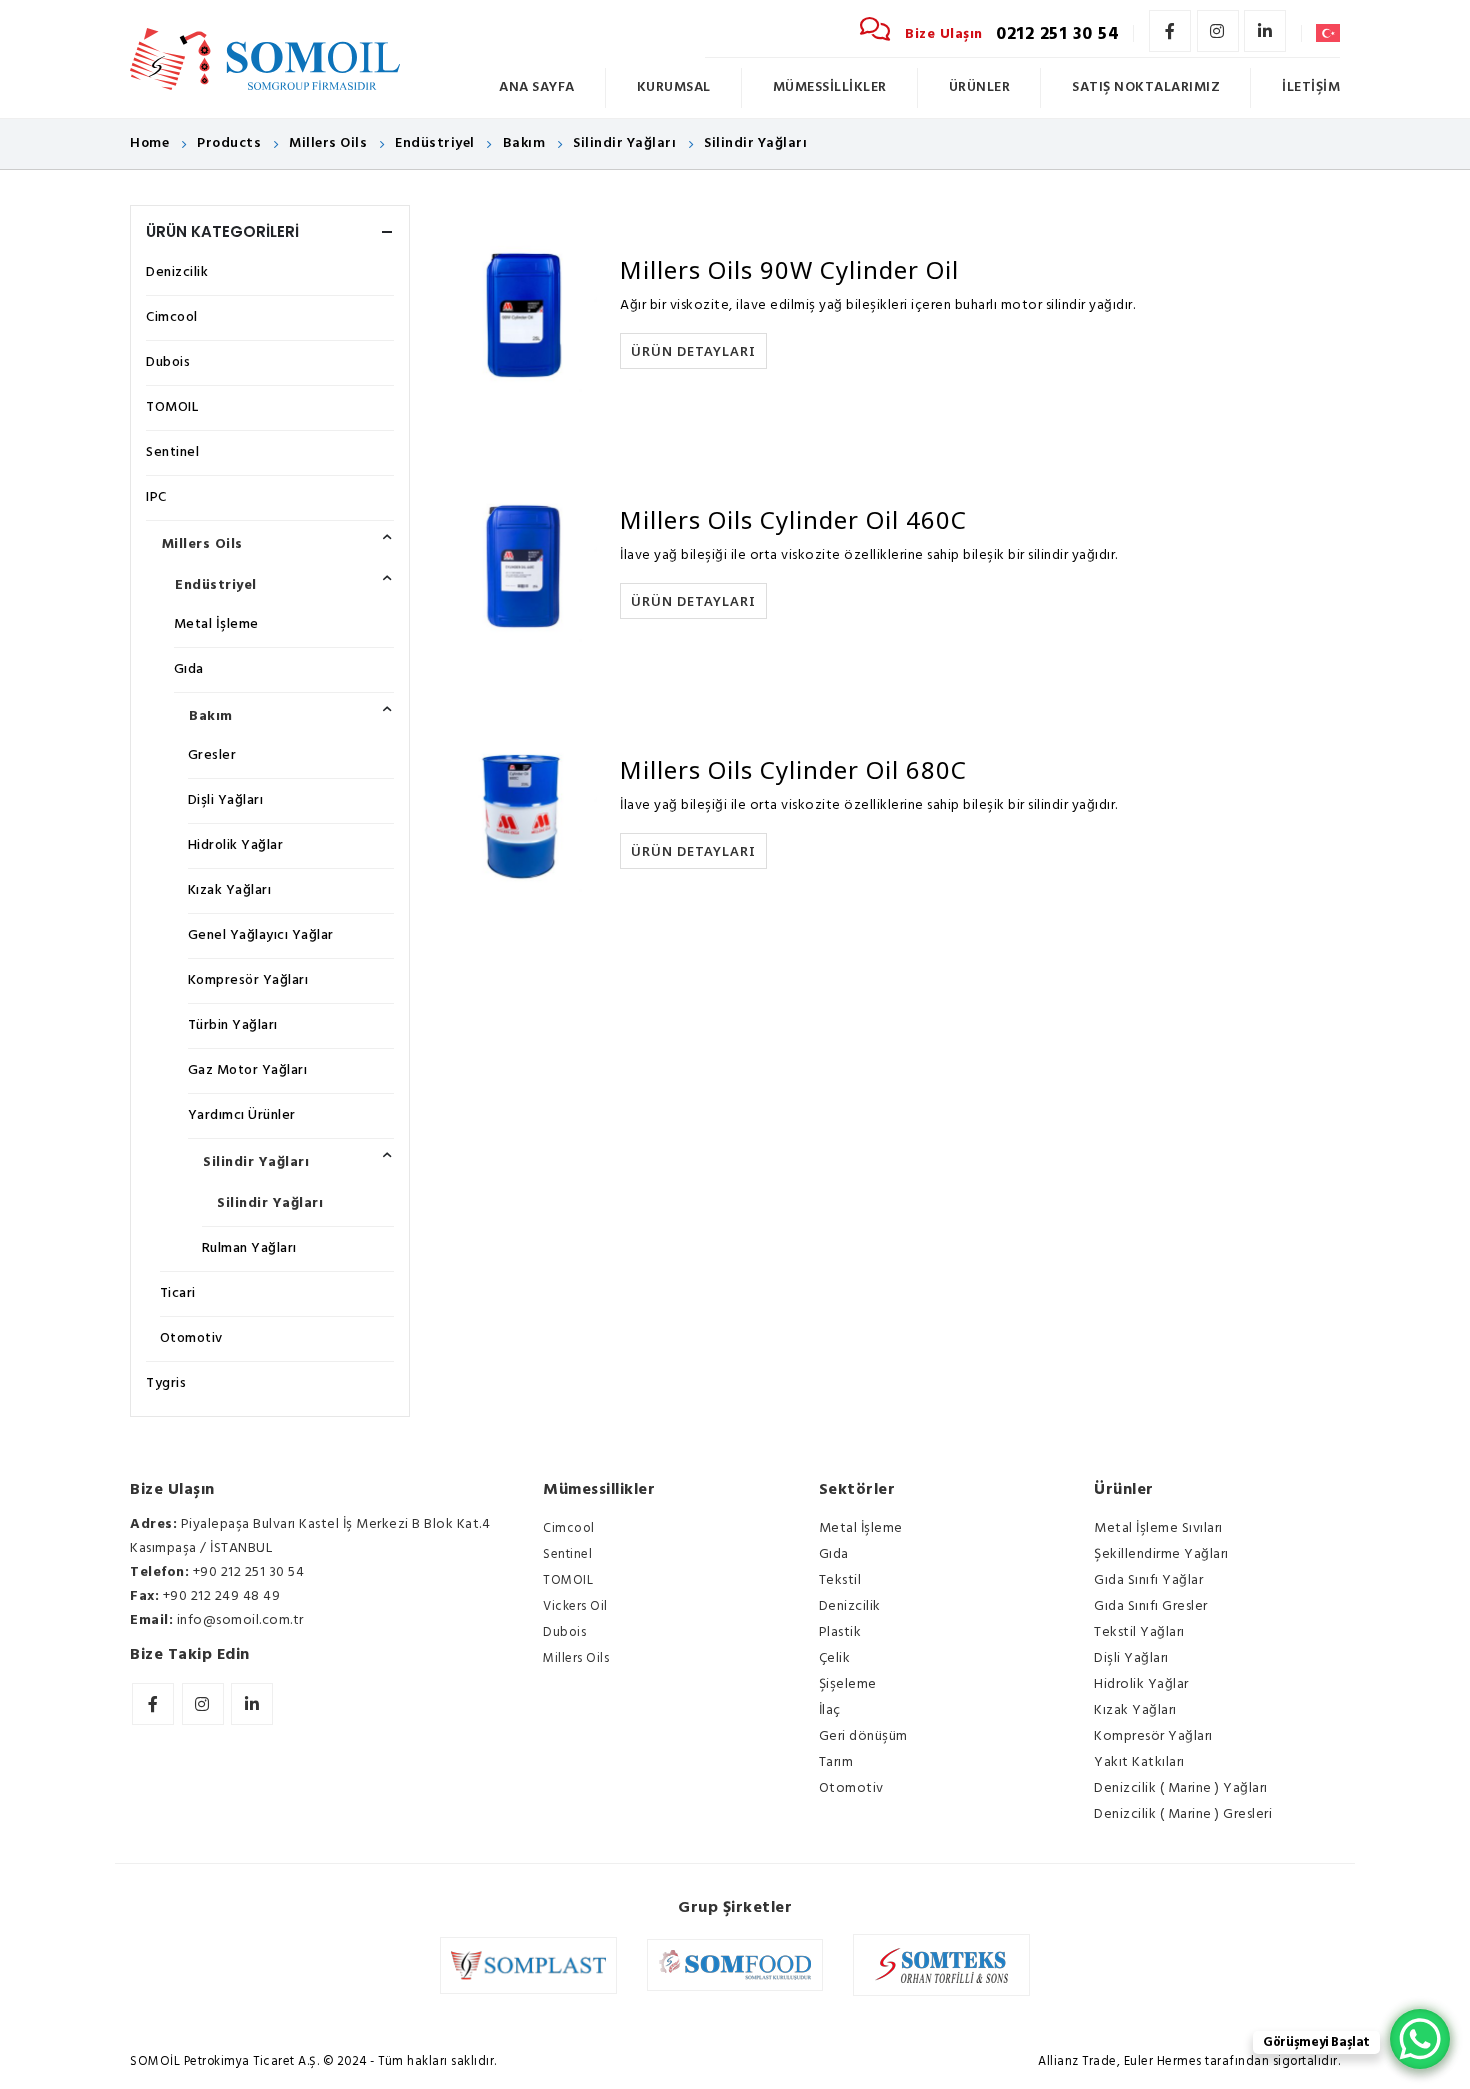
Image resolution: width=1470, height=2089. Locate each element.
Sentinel (172, 452)
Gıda (189, 669)
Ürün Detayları (693, 351)
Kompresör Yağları (248, 980)
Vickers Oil (575, 1606)
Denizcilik (177, 272)
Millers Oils (202, 544)
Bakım (211, 716)
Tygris (166, 1383)
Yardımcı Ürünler (242, 1115)
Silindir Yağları (256, 1162)
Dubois (168, 362)
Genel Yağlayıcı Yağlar (261, 935)
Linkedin (1265, 31)
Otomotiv (191, 1338)
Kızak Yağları (230, 890)
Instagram (1218, 31)
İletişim (1311, 87)
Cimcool (172, 317)
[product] (519, 314)
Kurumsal (674, 87)
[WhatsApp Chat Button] (1420, 2039)
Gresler (212, 755)
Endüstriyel (216, 585)
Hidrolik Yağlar (236, 845)
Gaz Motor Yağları (248, 1070)
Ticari (178, 1293)
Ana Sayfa (537, 87)
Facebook (1170, 31)
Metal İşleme (216, 624)
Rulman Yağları (249, 1248)
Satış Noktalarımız (1146, 87)
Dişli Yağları (226, 800)
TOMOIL (172, 407)
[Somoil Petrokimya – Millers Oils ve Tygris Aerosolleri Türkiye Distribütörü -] (265, 59)
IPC (156, 497)
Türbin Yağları (233, 1025)
